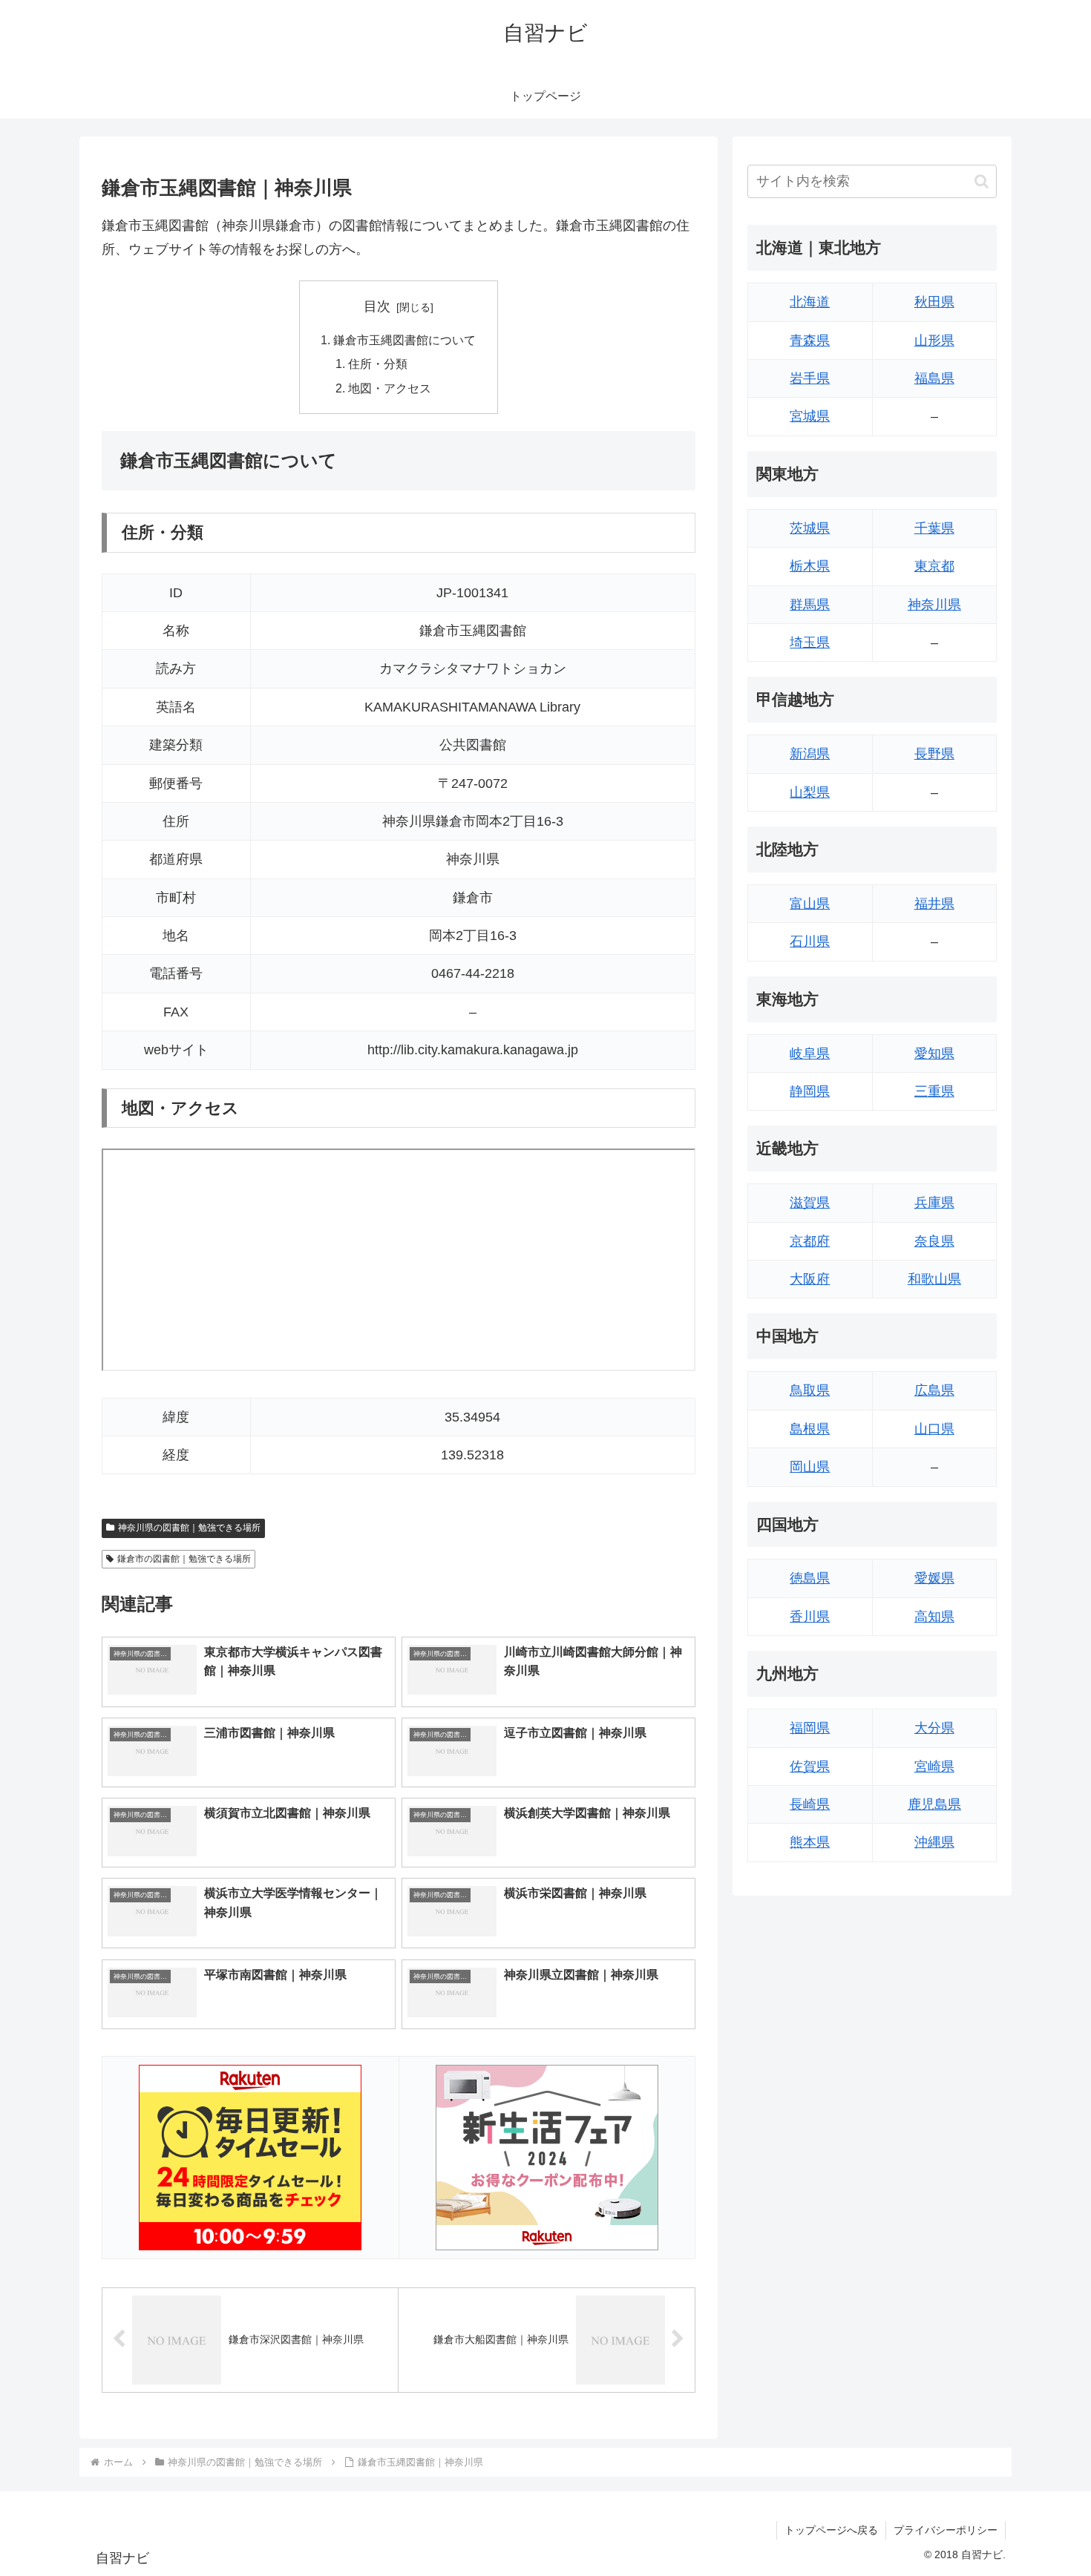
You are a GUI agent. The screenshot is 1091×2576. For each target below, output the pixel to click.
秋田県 (934, 302)
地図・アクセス (390, 388)
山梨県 (810, 792)
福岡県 (810, 1728)
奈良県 (934, 1241)
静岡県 (810, 1091)
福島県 (934, 378)
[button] (982, 181)
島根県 (810, 1429)
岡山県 (810, 1467)
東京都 (934, 566)
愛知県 (934, 1054)
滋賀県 (810, 1203)
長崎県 (810, 1804)
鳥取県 (810, 1390)
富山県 (810, 904)
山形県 (934, 341)
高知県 (934, 1617)
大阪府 (810, 1279)
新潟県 (810, 754)
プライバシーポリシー (946, 2530)
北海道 (810, 302)
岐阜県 (810, 1054)
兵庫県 (934, 1203)
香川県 (810, 1617)
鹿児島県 (934, 1804)
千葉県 (934, 528)
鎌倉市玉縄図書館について (404, 340)
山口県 (934, 1429)
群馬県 (810, 605)
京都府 (810, 1241)
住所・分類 (378, 364)
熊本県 (810, 1842)
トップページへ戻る (831, 2530)
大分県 (934, 1728)
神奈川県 (934, 605)
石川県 (810, 942)
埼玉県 (810, 643)
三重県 (934, 1091)
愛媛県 (934, 1578)
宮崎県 (934, 1767)
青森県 (810, 341)
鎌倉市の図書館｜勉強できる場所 (184, 1559)
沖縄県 (934, 1842)
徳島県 (810, 1578)
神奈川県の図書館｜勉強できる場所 (189, 1528)
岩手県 (810, 378)
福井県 (934, 904)
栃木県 (810, 566)
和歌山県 (934, 1279)
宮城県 (810, 416)
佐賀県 (810, 1767)
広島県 (934, 1390)
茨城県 (810, 528)
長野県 (934, 754)
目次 (377, 306)
